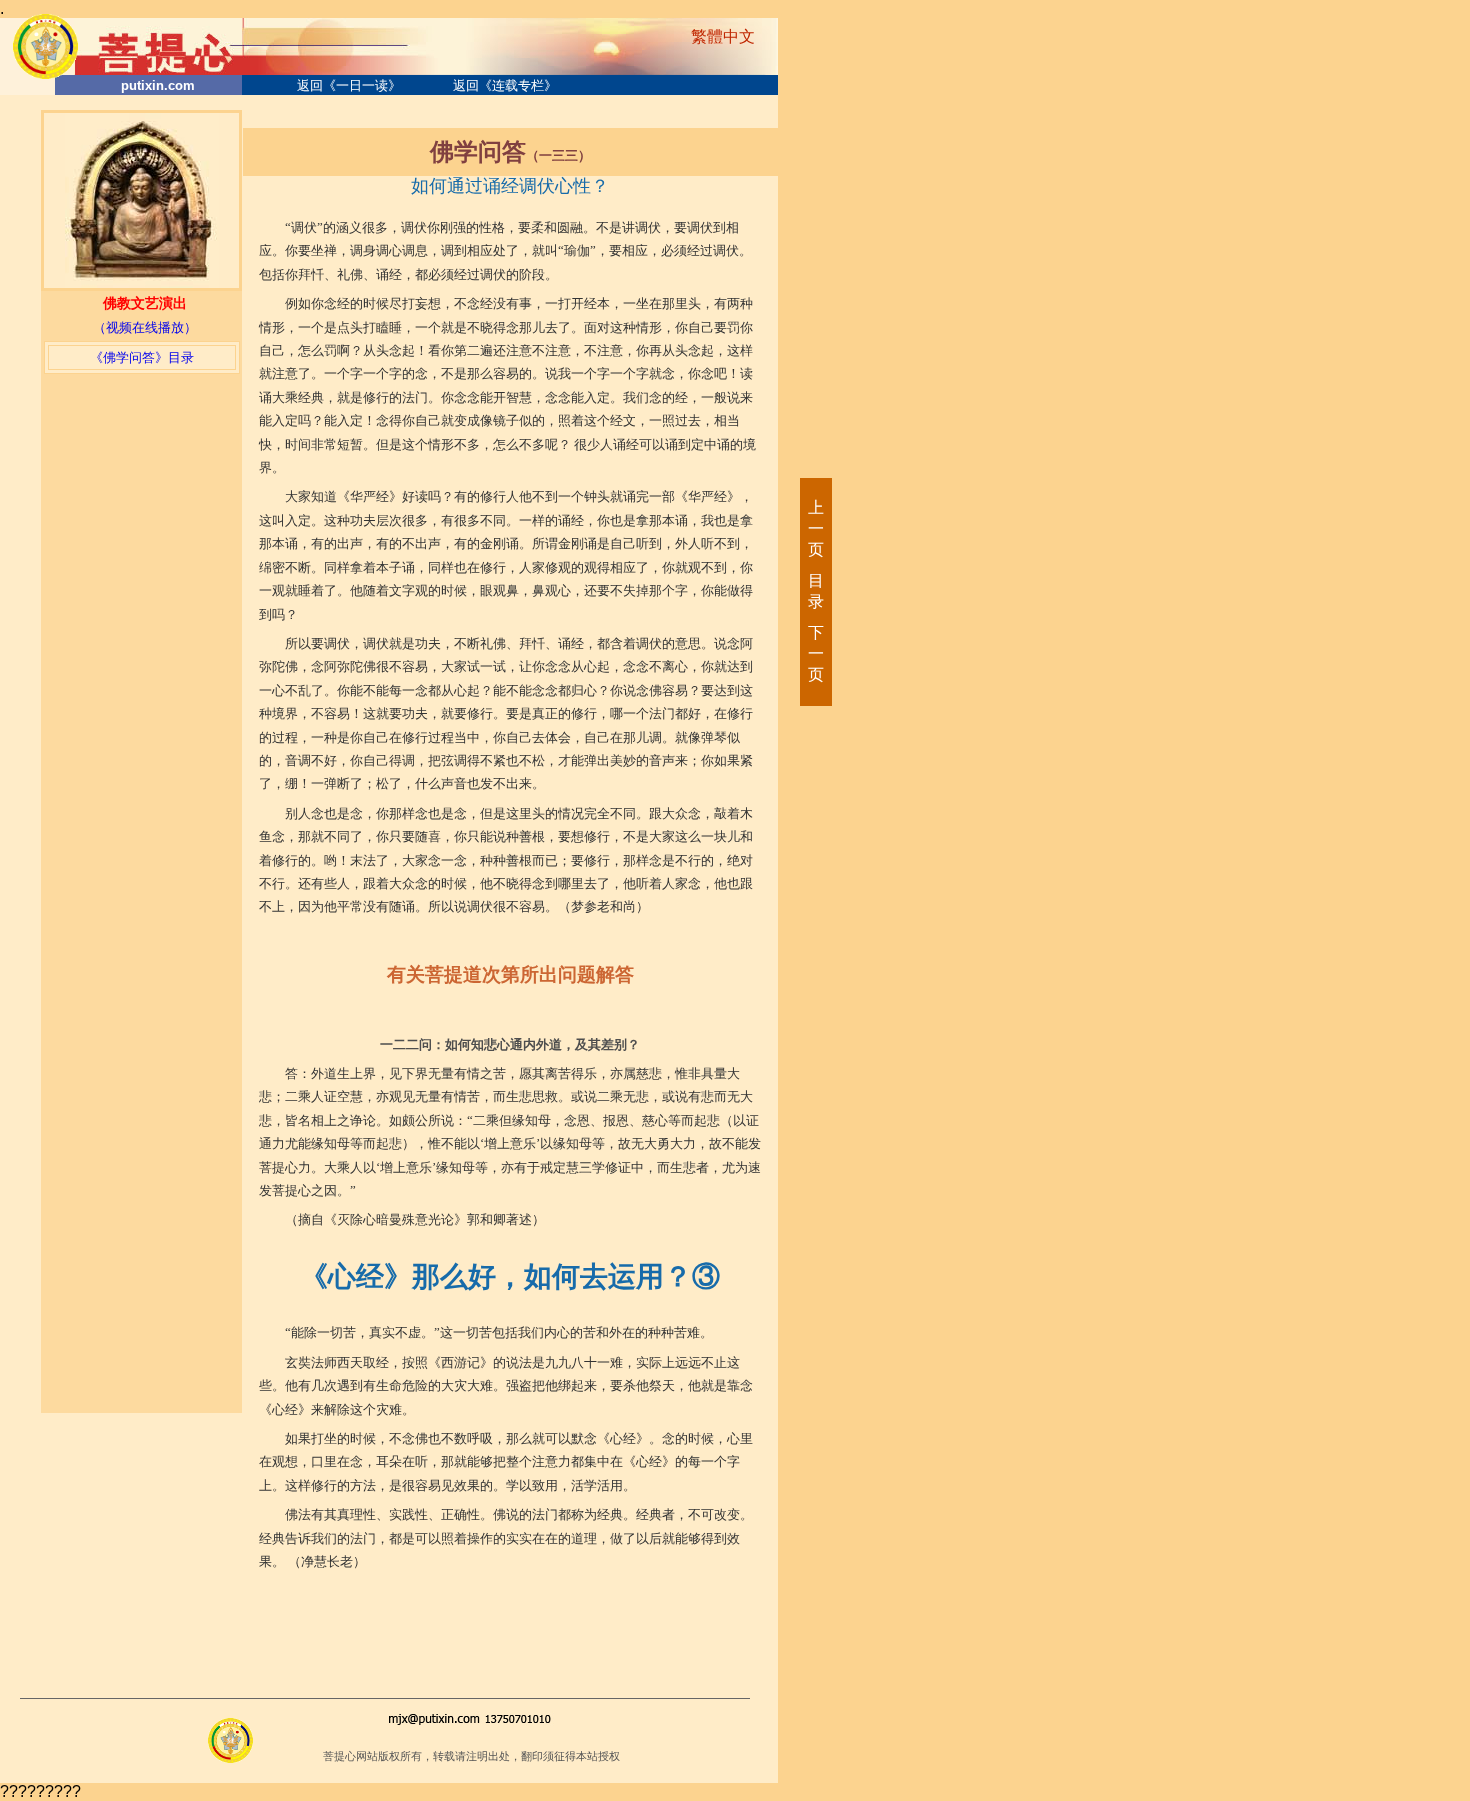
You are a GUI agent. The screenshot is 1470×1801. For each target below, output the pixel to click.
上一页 (815, 528)
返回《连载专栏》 (505, 85)
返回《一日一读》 (349, 85)
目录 (815, 591)
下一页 (815, 653)
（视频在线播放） (145, 327)
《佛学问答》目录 (142, 357)
